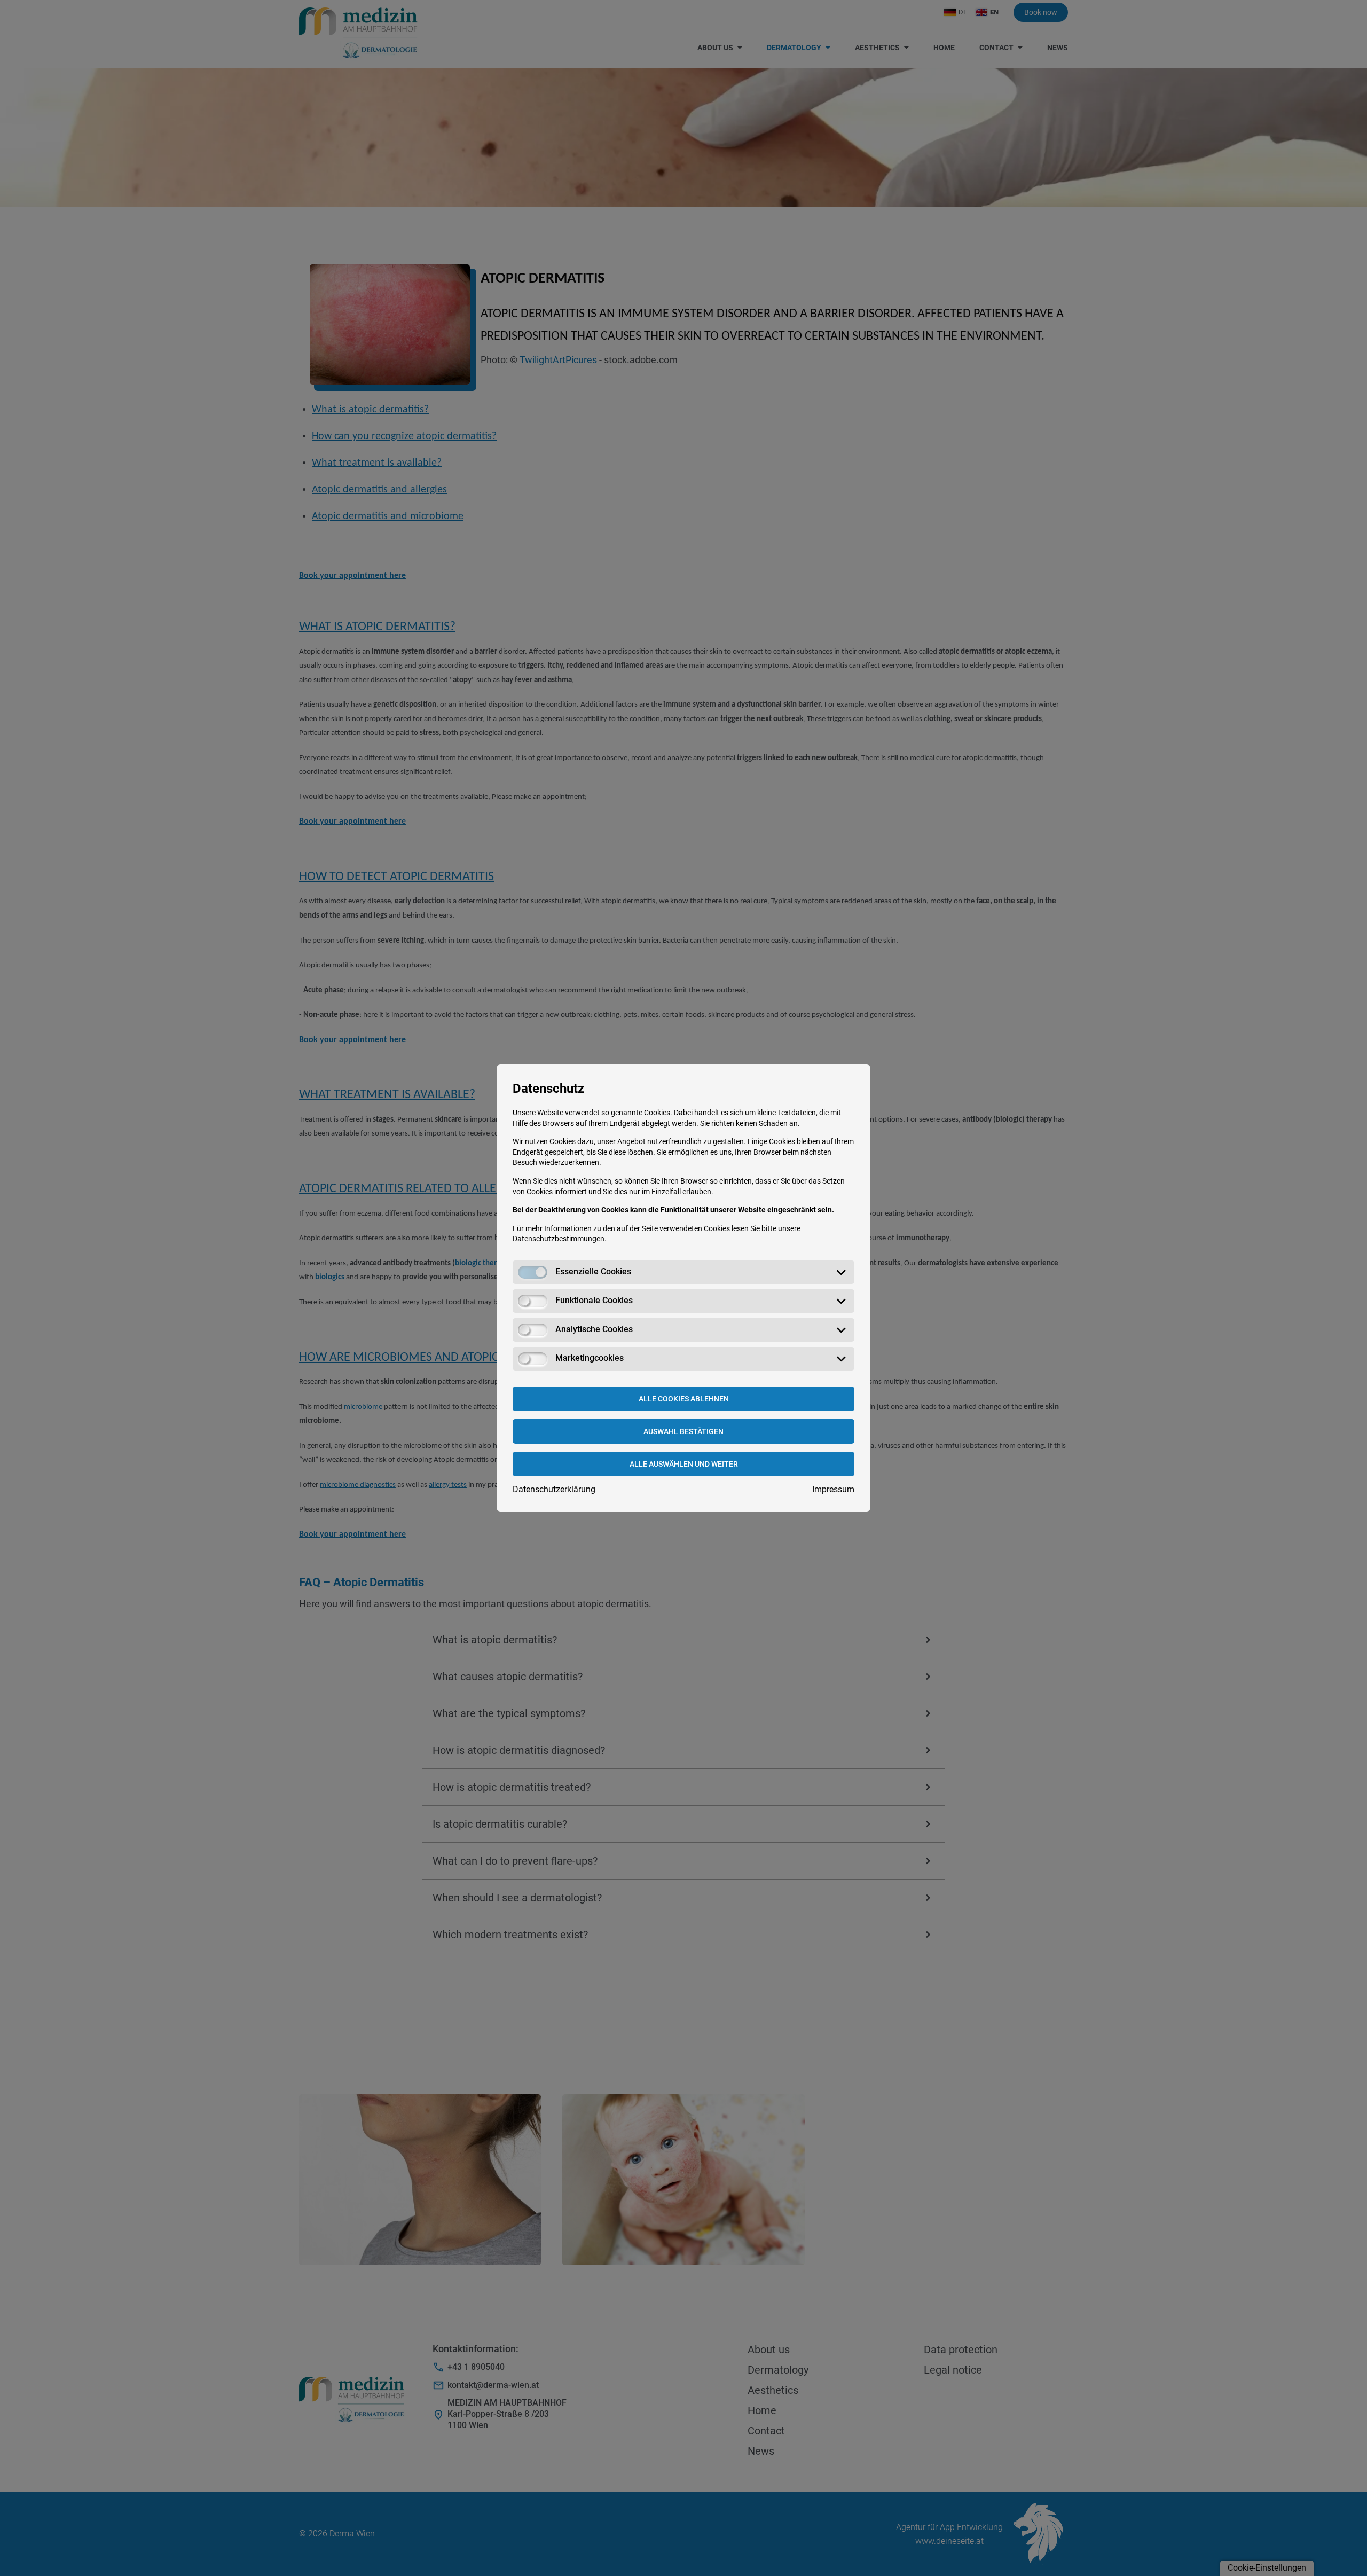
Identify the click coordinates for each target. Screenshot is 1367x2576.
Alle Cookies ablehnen (684, 1399)
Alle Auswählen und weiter (684, 1464)
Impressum (833, 1489)
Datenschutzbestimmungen (559, 1239)
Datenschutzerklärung (554, 1489)
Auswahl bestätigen (683, 1431)
